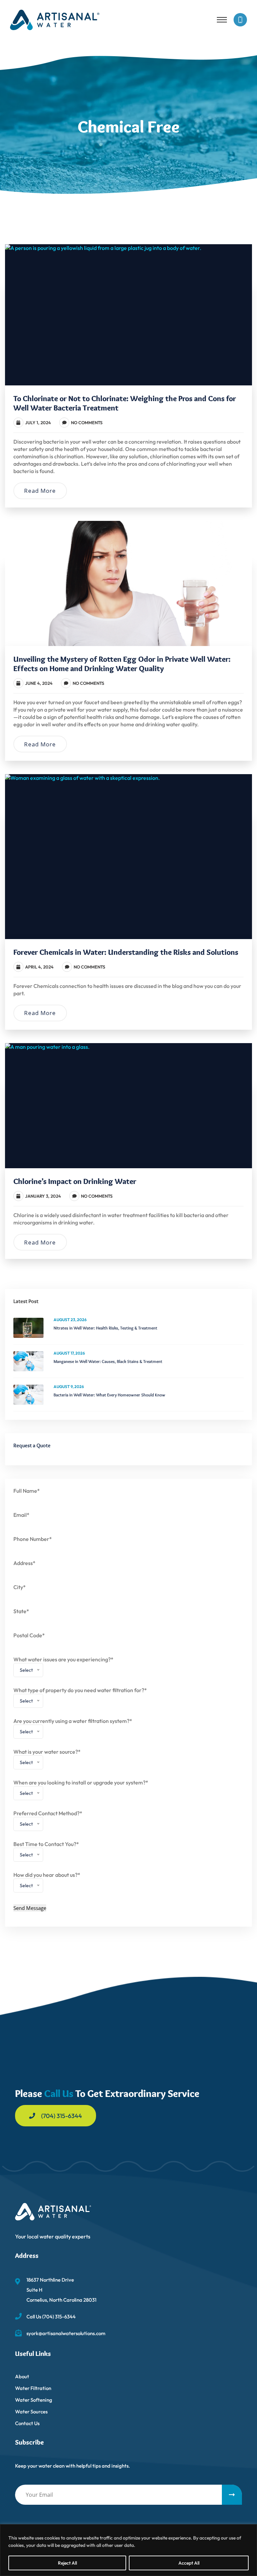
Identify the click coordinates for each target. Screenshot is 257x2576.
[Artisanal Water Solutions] (55, 19)
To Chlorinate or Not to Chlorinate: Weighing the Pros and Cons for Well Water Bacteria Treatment (125, 403)
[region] (128, 2550)
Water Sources (31, 2412)
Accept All (189, 2563)
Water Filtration (33, 2388)
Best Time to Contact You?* (46, 1851)
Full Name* (27, 1491)
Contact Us (27, 2423)
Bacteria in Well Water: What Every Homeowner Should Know (109, 1395)
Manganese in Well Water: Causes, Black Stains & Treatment (108, 1361)
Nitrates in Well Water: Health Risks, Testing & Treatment (105, 1328)
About (22, 2376)
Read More (40, 491)
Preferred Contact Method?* (48, 1820)
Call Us (59, 2093)
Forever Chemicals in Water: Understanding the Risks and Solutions (126, 952)
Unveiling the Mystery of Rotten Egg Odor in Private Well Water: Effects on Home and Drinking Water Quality (122, 664)
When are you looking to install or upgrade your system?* (81, 1790)
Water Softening (34, 2400)
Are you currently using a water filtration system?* (73, 1728)
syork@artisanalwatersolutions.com (66, 2333)
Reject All (67, 2563)
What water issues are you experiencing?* (63, 1667)
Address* (24, 1563)
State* (21, 1611)
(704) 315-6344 (62, 2116)
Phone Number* (33, 1539)
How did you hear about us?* (47, 1882)
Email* (21, 1515)
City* (20, 1587)
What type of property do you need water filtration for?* (80, 1697)
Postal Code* (29, 1635)
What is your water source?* (47, 1759)
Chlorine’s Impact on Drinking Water (75, 1181)
